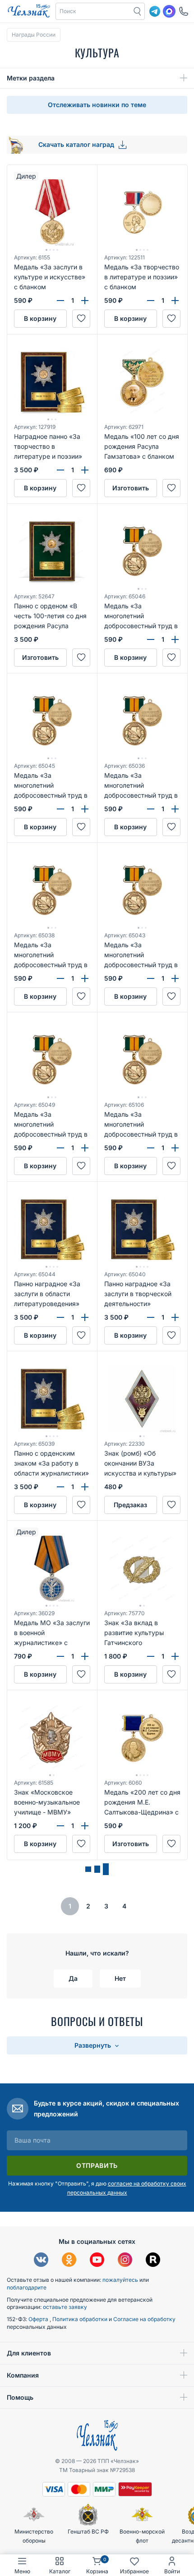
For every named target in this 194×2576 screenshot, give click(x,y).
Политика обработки (81, 2319)
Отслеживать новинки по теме (97, 105)
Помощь (20, 2397)
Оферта (39, 2319)
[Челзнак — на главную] (29, 11)
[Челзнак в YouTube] (97, 2261)
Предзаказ (130, 1505)
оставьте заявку (65, 2307)
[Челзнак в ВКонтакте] (41, 2261)
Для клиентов (29, 2353)
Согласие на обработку (144, 2319)
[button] (93, 11)
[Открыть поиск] (138, 11)
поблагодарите (27, 2287)
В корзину (40, 318)
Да (73, 1978)
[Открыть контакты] (184, 11)
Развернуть (94, 2045)
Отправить (97, 2165)
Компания (23, 2375)
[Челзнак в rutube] (153, 2261)
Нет (120, 1978)
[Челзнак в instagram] (125, 2261)
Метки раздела (31, 78)
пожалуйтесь (120, 2280)
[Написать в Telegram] (155, 11)
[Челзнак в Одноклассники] (69, 2261)
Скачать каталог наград (77, 144)
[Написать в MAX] (169, 11)
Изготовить (131, 488)
